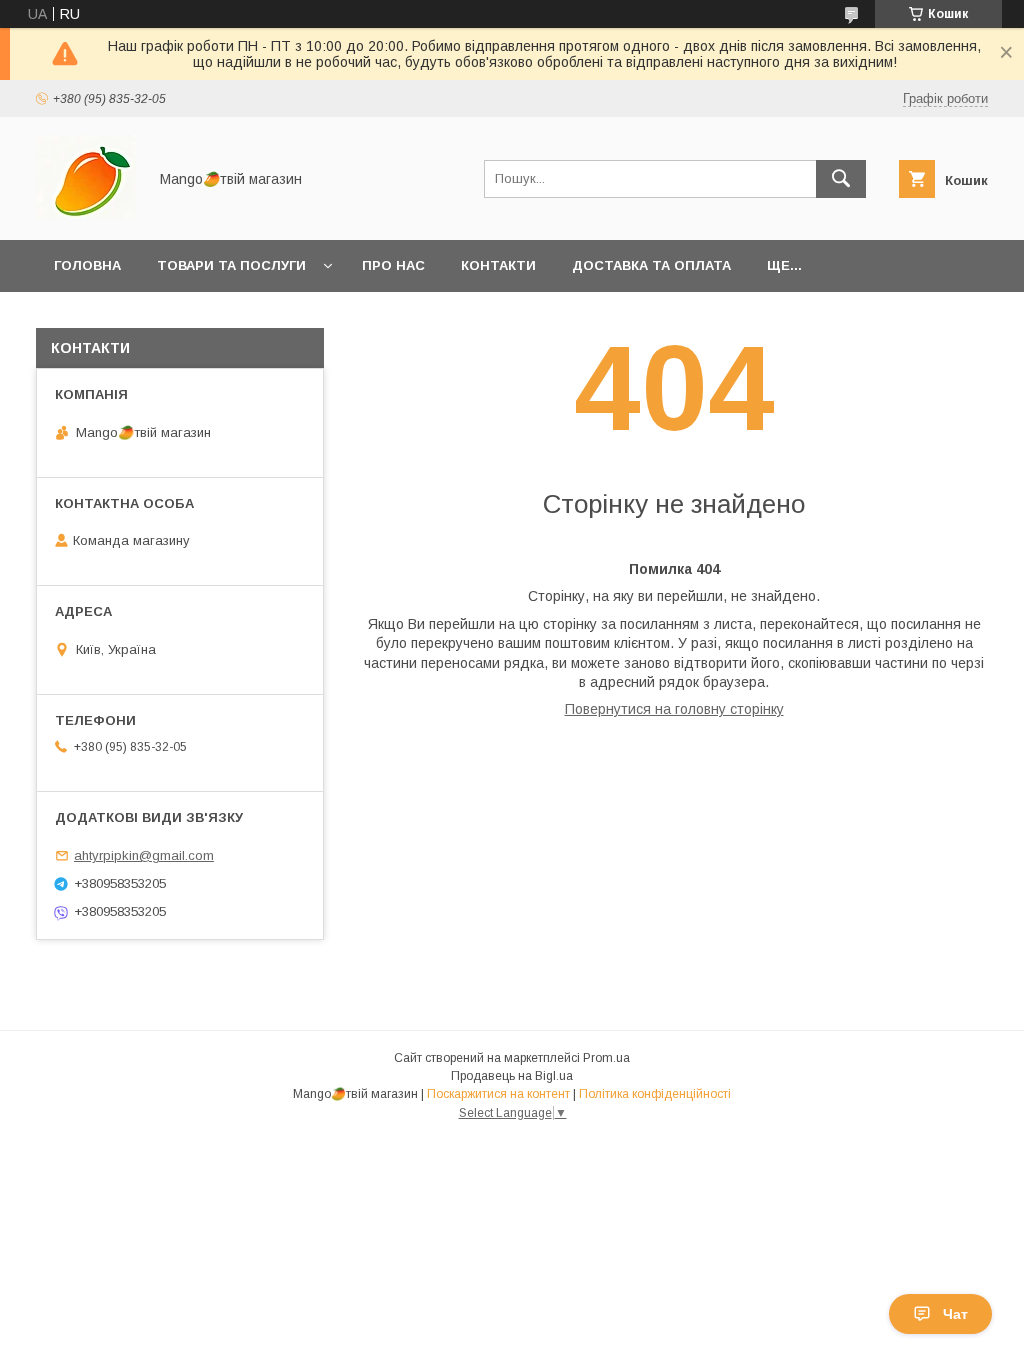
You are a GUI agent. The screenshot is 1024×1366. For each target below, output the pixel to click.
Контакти (498, 265)
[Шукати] (841, 179)
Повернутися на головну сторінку (674, 709)
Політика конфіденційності (655, 1094)
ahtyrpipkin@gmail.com (144, 855)
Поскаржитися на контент (498, 1094)
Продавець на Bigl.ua (512, 1076)
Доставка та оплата (651, 265)
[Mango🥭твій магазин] (86, 214)
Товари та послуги (231, 265)
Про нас (393, 265)
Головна (87, 265)
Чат (955, 1314)
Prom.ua (606, 1058)
